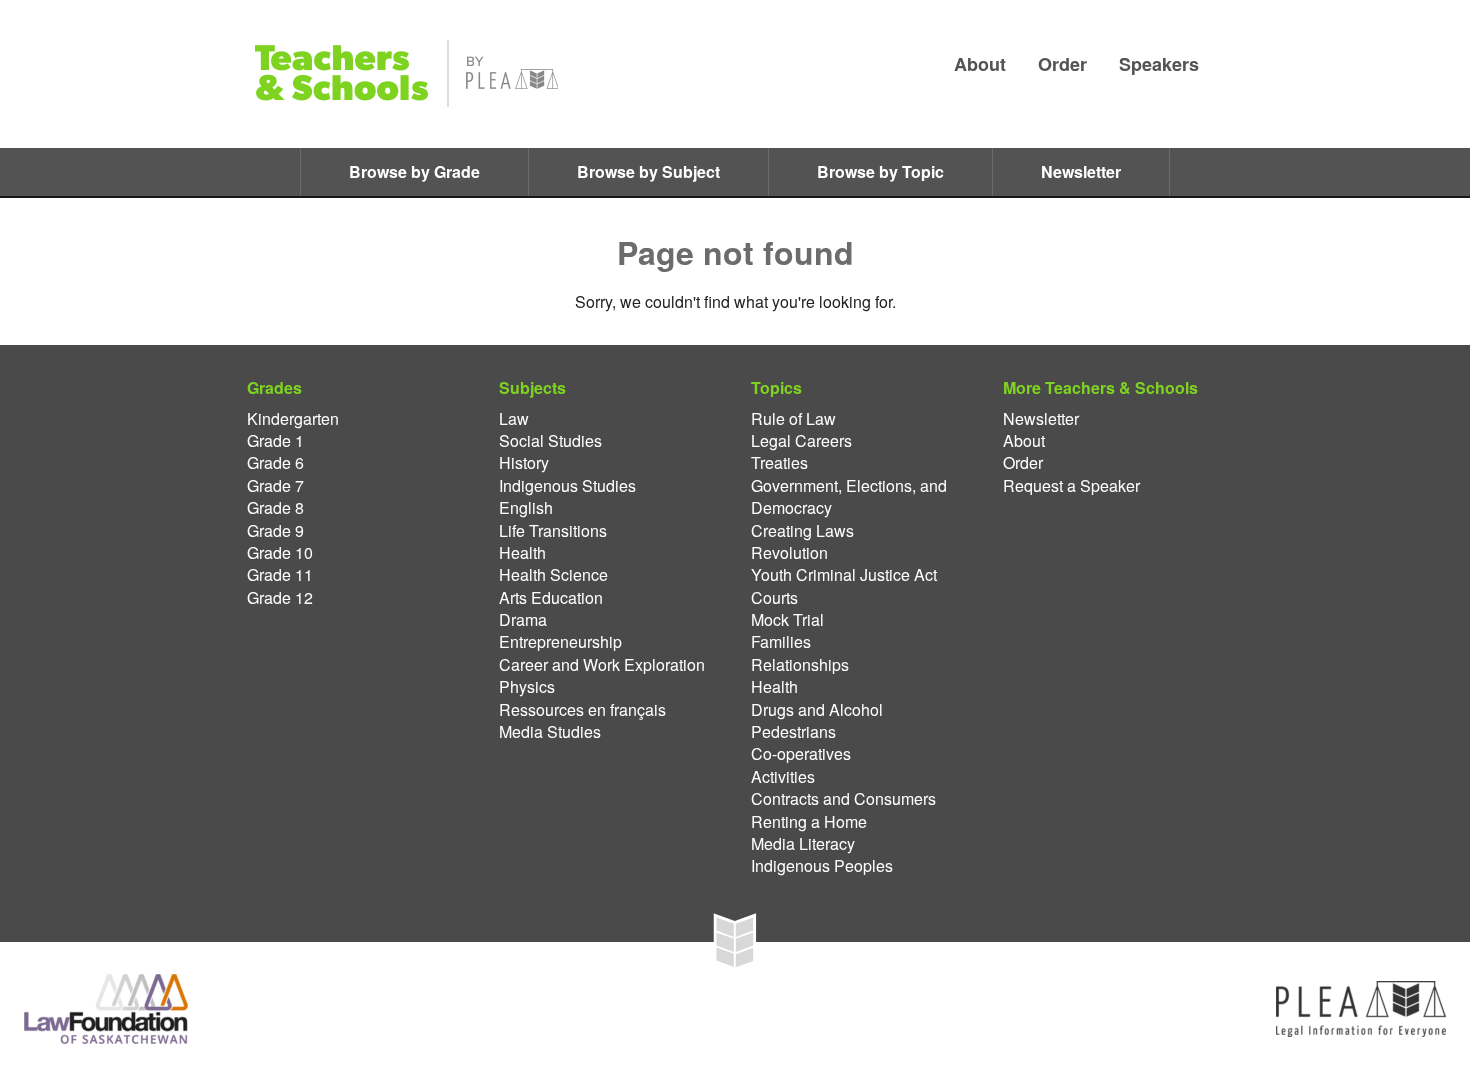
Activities (783, 777)
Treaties (779, 463)
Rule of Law (793, 419)
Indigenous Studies (567, 486)
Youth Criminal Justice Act (844, 575)
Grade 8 (275, 508)
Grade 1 (275, 441)
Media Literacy (803, 844)
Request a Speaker (1071, 486)
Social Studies (550, 441)
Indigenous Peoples (822, 866)
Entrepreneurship (560, 642)
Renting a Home (809, 822)
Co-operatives (801, 754)
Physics (527, 687)
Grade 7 (275, 486)
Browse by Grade (414, 171)
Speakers (1159, 64)
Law (514, 419)
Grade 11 (280, 575)
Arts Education (551, 598)
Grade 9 (275, 531)
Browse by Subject (648, 171)
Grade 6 (275, 463)
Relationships (800, 665)
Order (1062, 64)
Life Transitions (553, 531)
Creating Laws (802, 531)
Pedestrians (793, 732)
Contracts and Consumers (843, 799)
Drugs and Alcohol (817, 710)
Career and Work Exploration (602, 665)
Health (522, 553)
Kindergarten (293, 419)
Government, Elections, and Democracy (849, 497)
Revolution (789, 553)
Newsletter (1081, 171)
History (524, 463)
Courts (774, 598)
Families (781, 642)
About (980, 64)
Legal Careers (801, 441)
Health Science (553, 575)
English (526, 508)
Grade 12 (280, 598)
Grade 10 (280, 553)
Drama (523, 620)
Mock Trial (787, 620)
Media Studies (550, 732)
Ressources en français (582, 710)
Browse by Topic (880, 171)
